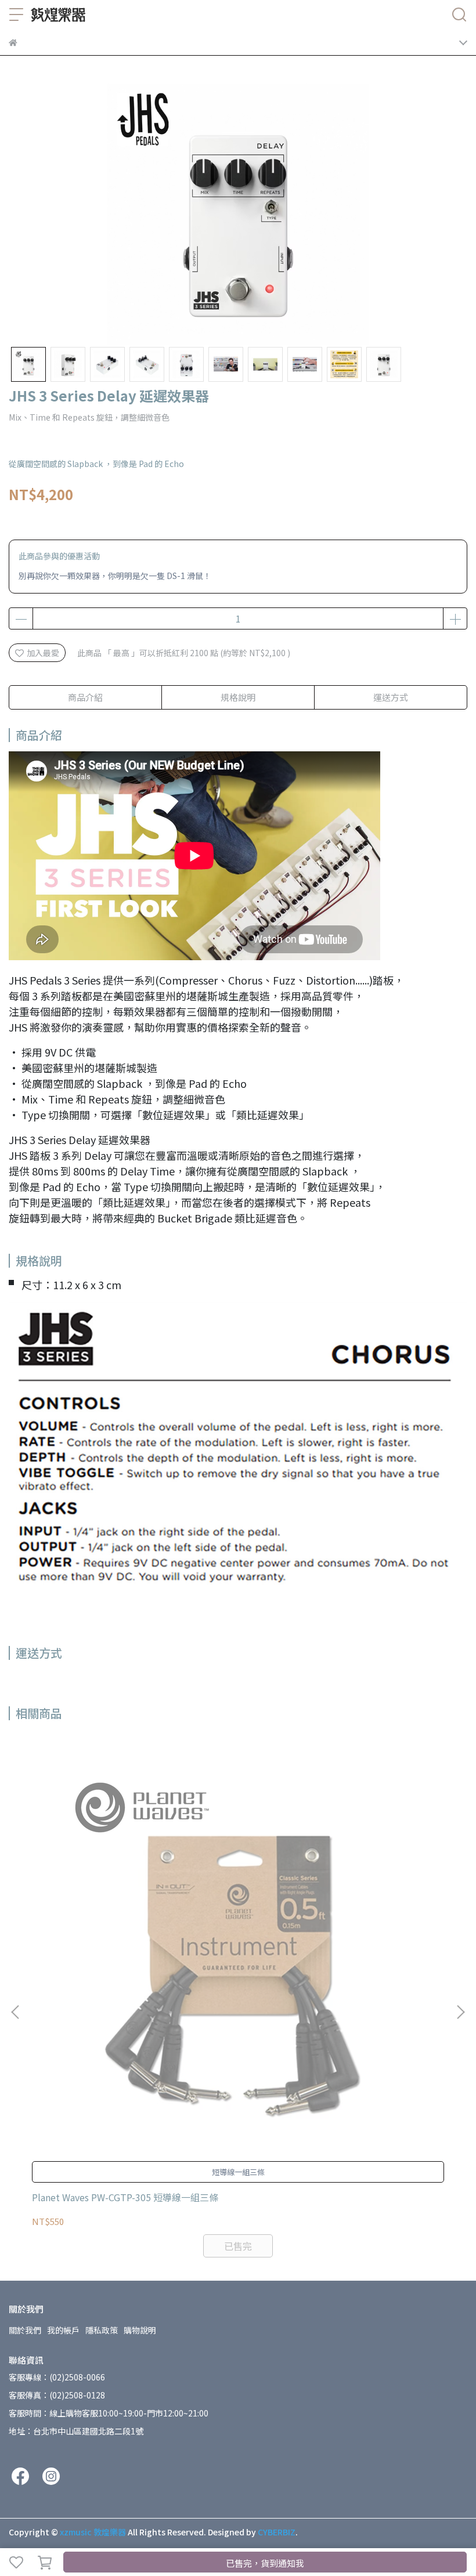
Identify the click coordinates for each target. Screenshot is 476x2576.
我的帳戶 (63, 2330)
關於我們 (25, 2330)
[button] (460, 2012)
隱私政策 (102, 2330)
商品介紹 (85, 697)
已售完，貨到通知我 (265, 2563)
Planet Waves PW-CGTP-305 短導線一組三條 (125, 2197)
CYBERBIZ (277, 2532)
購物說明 (140, 2330)
